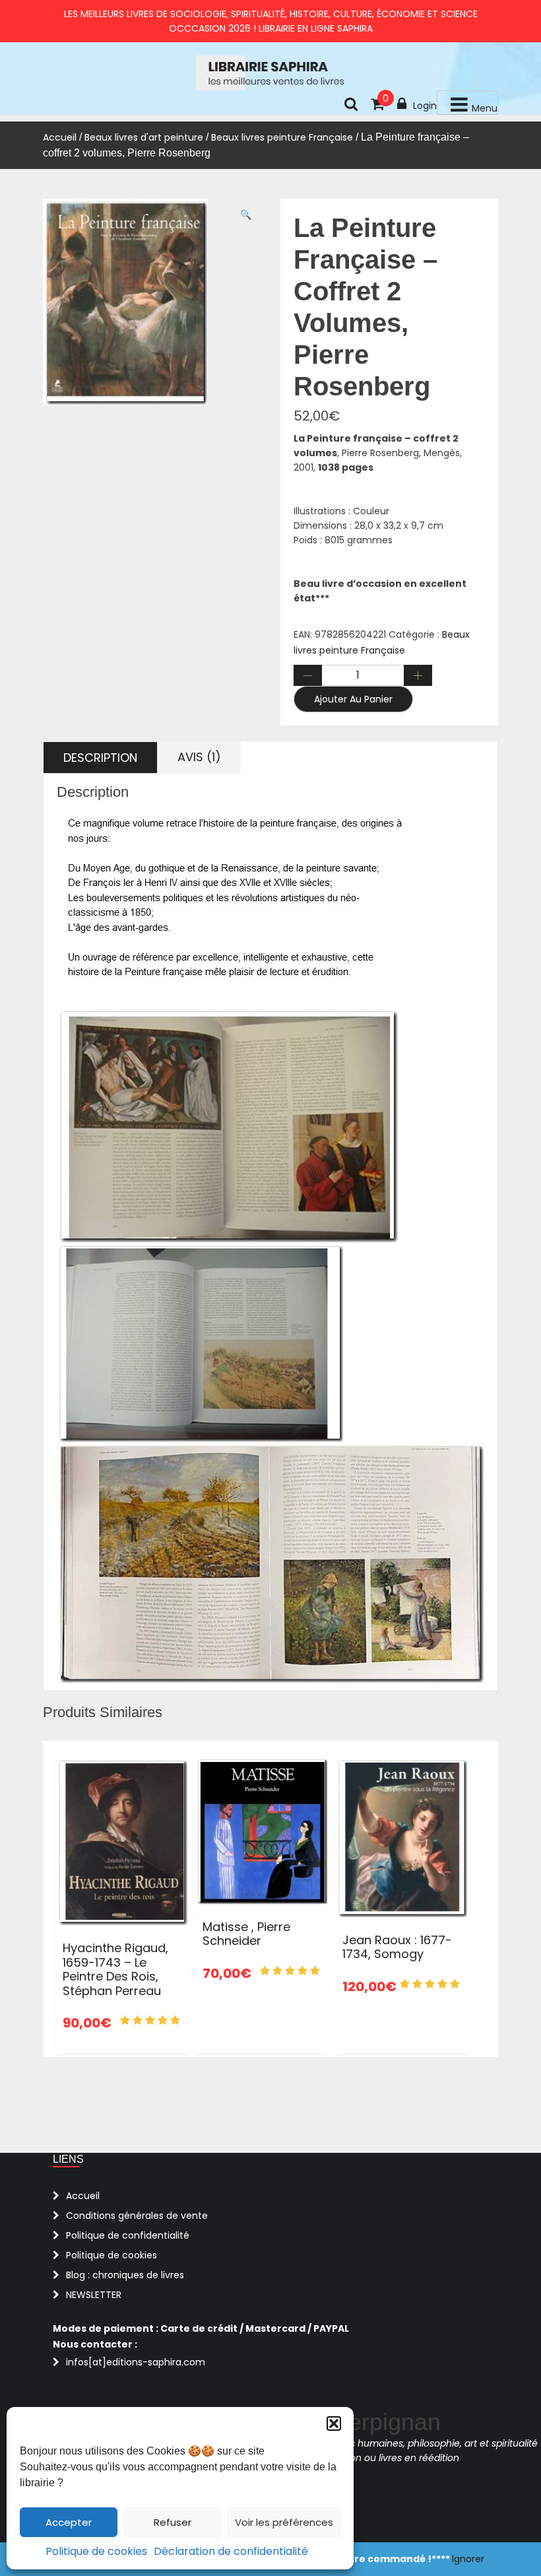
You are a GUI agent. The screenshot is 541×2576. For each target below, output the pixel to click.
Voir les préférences (284, 2522)
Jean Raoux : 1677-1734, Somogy (397, 1947)
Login (425, 106)
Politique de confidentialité (128, 2235)
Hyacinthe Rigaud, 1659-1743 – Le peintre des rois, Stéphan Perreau (115, 1969)
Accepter (69, 2522)
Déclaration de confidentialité (231, 2551)
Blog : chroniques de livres (125, 2275)
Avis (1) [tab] (199, 757)
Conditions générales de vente (137, 2216)
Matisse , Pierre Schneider (246, 1934)
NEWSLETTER (94, 2295)
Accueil (60, 137)
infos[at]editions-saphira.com (136, 2362)
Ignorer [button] (468, 2559)
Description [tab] (100, 758)
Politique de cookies (96, 2551)
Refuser (173, 2522)
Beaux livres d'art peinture (144, 137)
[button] (334, 2423)
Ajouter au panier (353, 699)
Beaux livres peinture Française (282, 137)
